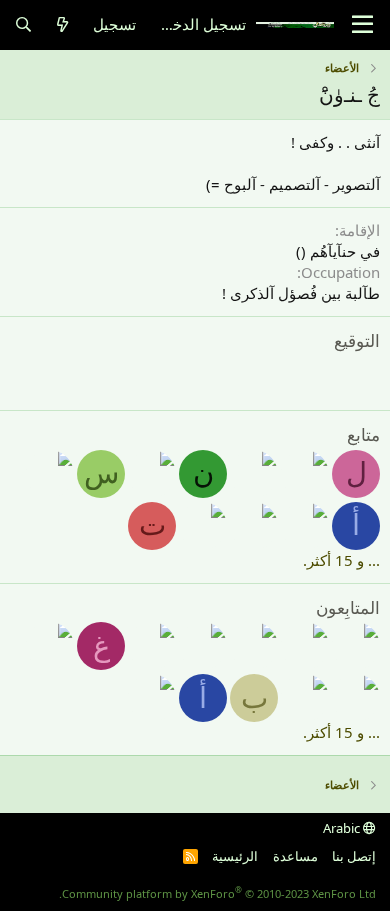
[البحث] (23, 24)
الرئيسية (235, 856)
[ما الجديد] (62, 24)
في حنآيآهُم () (338, 251)
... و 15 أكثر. (341, 560)
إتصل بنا (354, 856)
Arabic (343, 828)
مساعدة (295, 856)
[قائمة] (362, 25)
